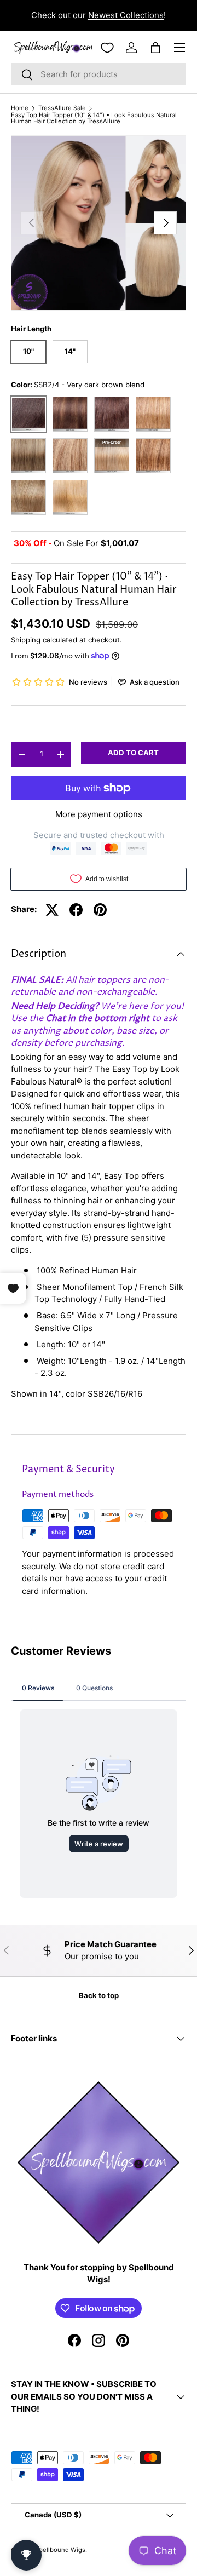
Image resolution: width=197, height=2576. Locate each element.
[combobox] (99, 74)
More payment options (99, 814)
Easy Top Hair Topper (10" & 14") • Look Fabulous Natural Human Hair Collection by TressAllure (94, 119)
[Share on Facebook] (76, 910)
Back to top (99, 1995)
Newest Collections (126, 15)
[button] (155, 48)
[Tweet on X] (52, 910)
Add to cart (133, 753)
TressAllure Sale (62, 108)
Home (20, 108)
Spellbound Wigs (60, 2550)
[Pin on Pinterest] (100, 910)
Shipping (26, 640)
